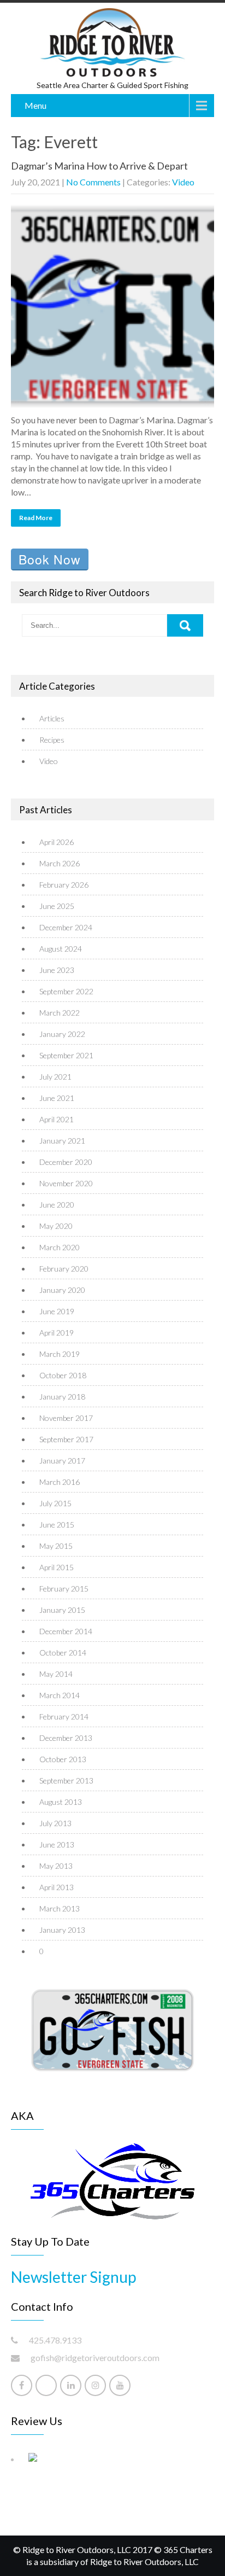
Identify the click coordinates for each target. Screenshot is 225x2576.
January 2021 (62, 1141)
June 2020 (57, 1205)
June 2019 (57, 1311)
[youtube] (120, 2385)
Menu (35, 105)
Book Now (50, 559)
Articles (52, 718)
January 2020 (62, 1290)
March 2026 (60, 863)
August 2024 (61, 949)
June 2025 (57, 906)
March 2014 (60, 1695)
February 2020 (64, 1269)
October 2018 (63, 1375)
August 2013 (61, 1802)
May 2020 (56, 1226)
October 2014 (63, 1653)
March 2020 (60, 1247)
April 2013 (57, 1887)
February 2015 (64, 1589)
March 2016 (60, 1482)
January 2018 (62, 1397)
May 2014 (56, 1674)
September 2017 (66, 1439)
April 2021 (57, 1119)
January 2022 (62, 1034)
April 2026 (57, 842)
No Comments (93, 182)
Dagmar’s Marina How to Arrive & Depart (99, 166)
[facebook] (22, 2385)
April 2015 (57, 1567)
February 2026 (64, 885)
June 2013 (57, 1844)
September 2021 (66, 1055)
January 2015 (62, 1610)
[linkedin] (71, 2385)
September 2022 (66, 991)
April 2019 (57, 1333)
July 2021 (55, 1077)
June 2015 (57, 1525)
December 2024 (66, 927)
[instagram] (95, 2385)
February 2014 (64, 1717)
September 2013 (66, 1781)
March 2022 (60, 1013)
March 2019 (60, 1354)
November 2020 (66, 1183)
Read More (36, 518)
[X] (46, 2385)
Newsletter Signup (73, 2277)
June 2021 (57, 1098)
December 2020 (66, 1162)
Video (183, 182)
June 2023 (57, 970)
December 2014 (66, 1631)
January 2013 (62, 1930)
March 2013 (60, 1908)
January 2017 (62, 1461)
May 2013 (56, 1866)
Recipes (52, 740)
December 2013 (66, 1738)
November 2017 (66, 1418)
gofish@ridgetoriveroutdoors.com (95, 2358)
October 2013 (63, 1759)
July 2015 (55, 1503)
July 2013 (55, 1823)
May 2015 (56, 1546)
